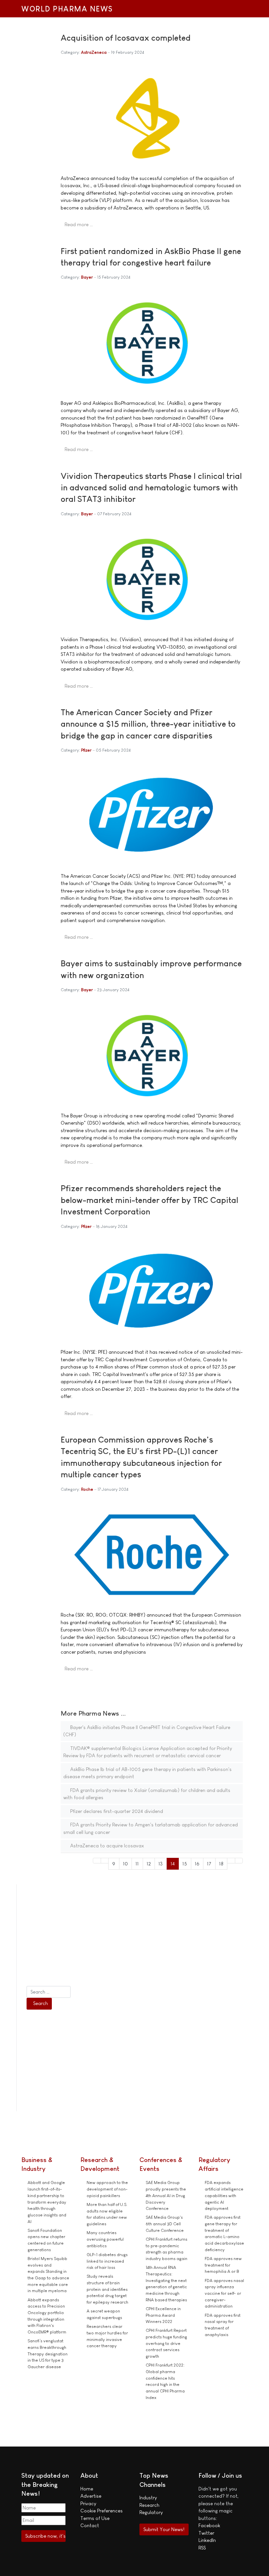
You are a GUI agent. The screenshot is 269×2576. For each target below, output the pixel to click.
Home (87, 2489)
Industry (148, 2497)
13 (161, 1864)
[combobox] (49, 1992)
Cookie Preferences (102, 2511)
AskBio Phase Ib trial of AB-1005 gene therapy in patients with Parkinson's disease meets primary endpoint (147, 1773)
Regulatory (151, 2512)
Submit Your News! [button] (164, 2529)
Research (149, 2505)
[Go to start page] (97, 1861)
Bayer (87, 277)
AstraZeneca (94, 52)
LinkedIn (207, 2540)
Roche (87, 1489)
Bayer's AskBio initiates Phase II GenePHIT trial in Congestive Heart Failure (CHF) (147, 1731)
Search (41, 2003)
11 (137, 1864)
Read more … (79, 224)
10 (125, 1864)
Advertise (91, 2496)
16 (197, 1864)
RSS (202, 2548)
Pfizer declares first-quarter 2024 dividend (116, 1811)
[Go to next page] (231, 1861)
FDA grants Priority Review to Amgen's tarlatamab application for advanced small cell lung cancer (151, 1828)
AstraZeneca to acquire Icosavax (106, 1846)
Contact (90, 2525)
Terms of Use (95, 2518)
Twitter (206, 2533)
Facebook (209, 2525)
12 (149, 1864)
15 (185, 1864)
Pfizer (86, 750)
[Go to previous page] (105, 1861)
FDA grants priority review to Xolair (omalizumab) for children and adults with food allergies (147, 1794)
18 (221, 1864)
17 (209, 1864)
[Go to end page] (239, 1861)
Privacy (88, 2503)
